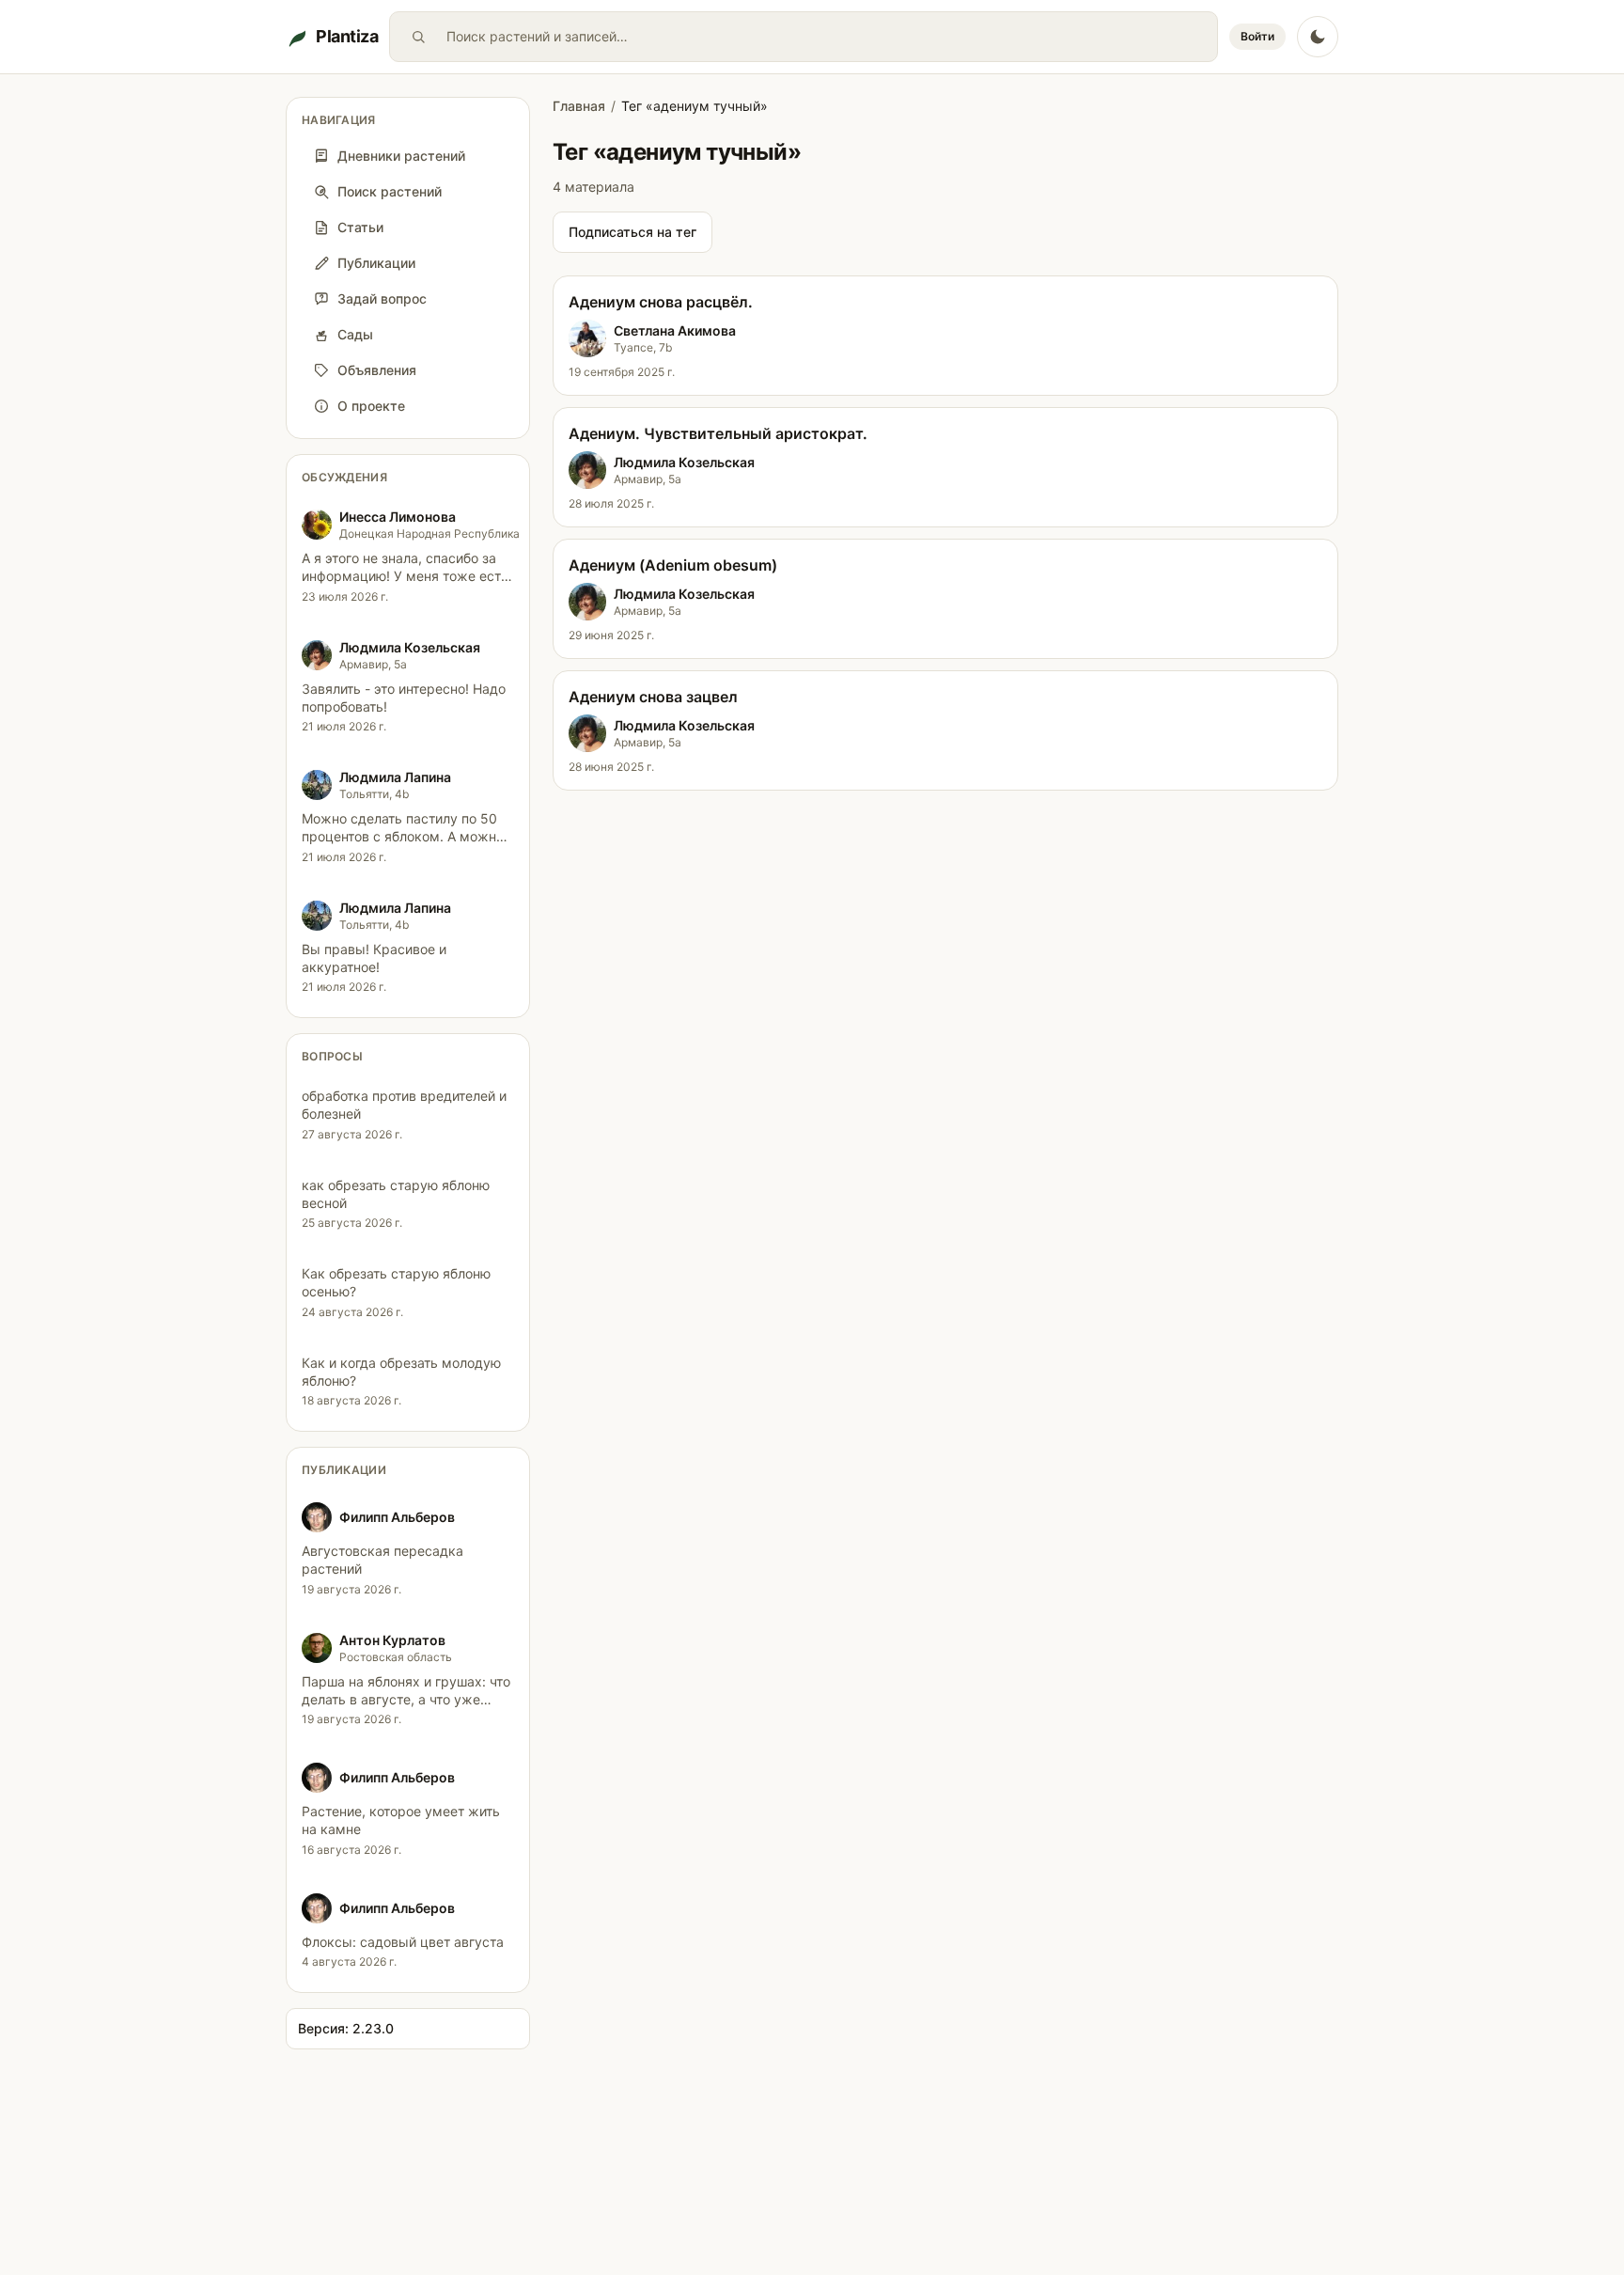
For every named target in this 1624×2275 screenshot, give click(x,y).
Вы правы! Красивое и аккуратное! (374, 958)
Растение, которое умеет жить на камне (401, 1820)
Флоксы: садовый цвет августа (403, 1942)
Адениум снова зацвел (653, 697)
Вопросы (332, 1056)
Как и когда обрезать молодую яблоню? (401, 1372)
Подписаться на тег (632, 232)
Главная (579, 106)
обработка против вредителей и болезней (404, 1105)
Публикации (344, 1470)
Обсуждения (344, 477)
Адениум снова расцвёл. (661, 302)
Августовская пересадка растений (383, 1560)
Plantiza (347, 36)
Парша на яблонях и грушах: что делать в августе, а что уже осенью (406, 1700)
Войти (1257, 36)
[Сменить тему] (1318, 37)
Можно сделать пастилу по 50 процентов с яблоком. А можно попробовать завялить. (403, 837)
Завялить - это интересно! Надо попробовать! (404, 698)
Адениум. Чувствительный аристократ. (718, 433)
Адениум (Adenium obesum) (673, 565)
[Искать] (418, 37)
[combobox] (828, 37)
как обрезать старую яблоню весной (396, 1194)
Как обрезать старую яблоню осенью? (396, 1282)
